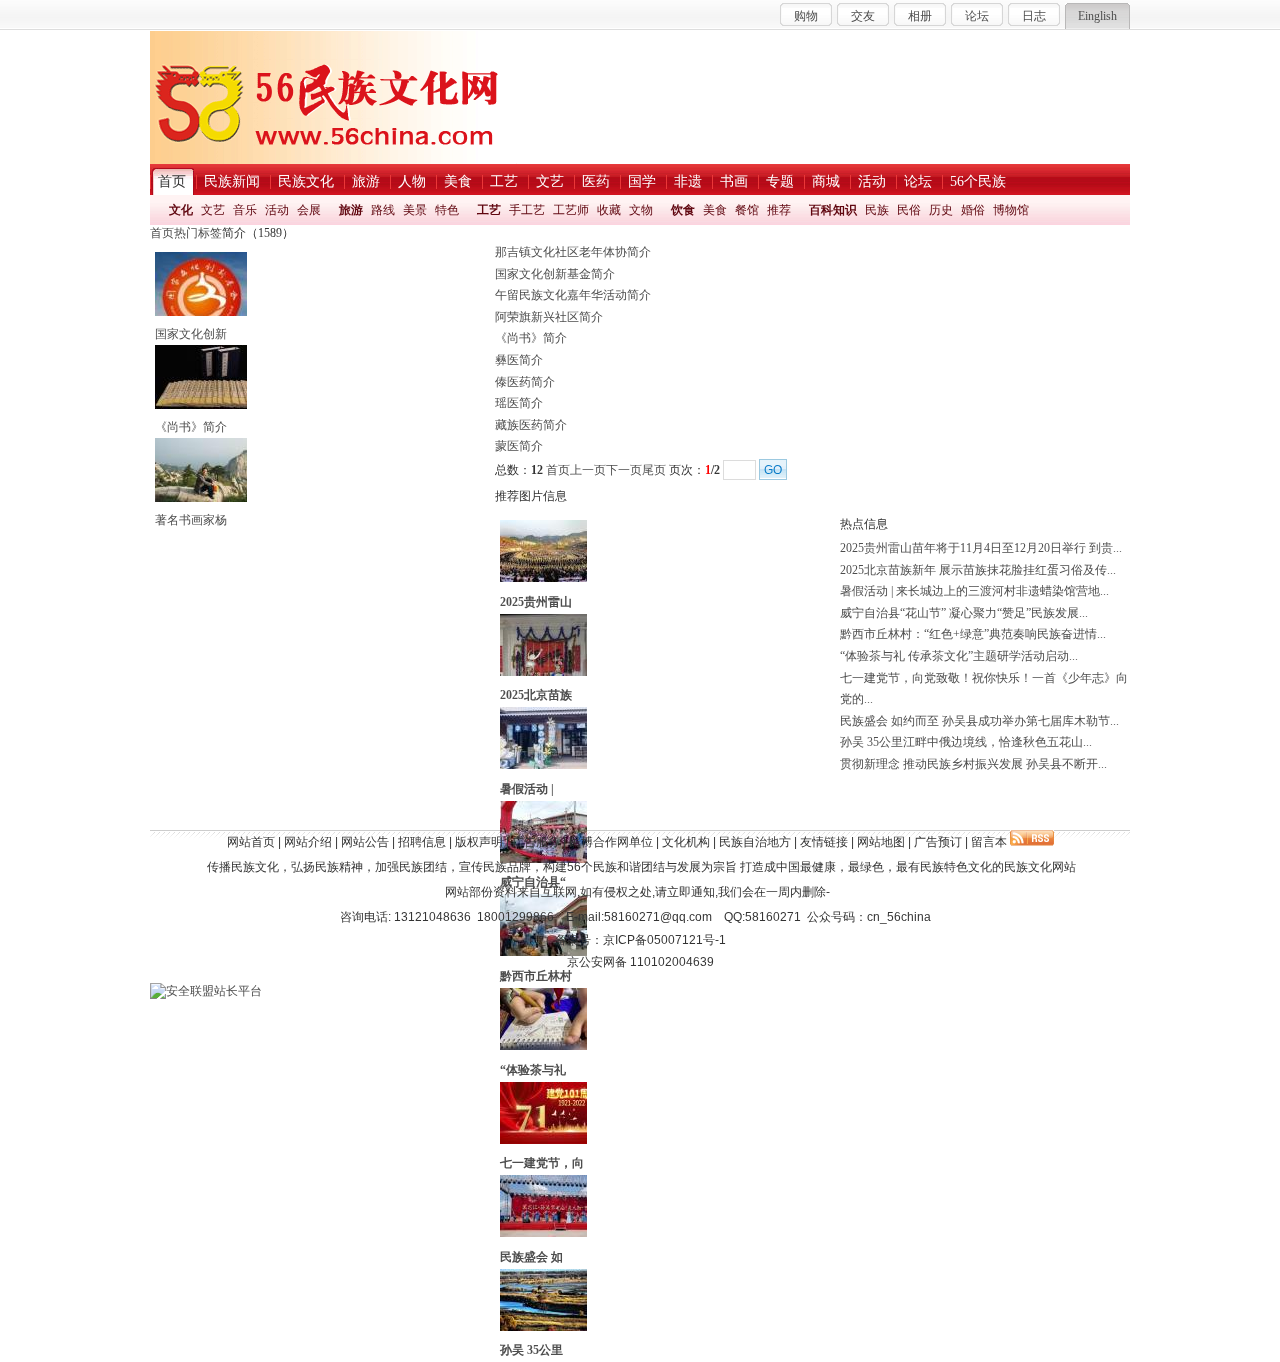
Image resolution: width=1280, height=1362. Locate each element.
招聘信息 (422, 842)
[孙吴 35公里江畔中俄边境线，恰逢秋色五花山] (543, 1327)
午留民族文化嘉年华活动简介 (573, 295)
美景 (415, 210)
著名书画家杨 (191, 520)
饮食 (683, 210)
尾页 (654, 470)
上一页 (588, 470)
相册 (920, 16)
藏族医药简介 (531, 425)
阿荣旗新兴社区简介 (549, 317)
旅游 (351, 210)
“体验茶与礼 (533, 1070)
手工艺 (527, 210)
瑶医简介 (519, 403)
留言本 (989, 842)
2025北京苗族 (536, 695)
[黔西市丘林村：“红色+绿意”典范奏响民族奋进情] (543, 952)
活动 (277, 210)
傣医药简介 (525, 382)
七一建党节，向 (542, 1163)
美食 (715, 210)
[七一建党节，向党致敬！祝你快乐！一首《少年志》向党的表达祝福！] (543, 1140)
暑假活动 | (527, 789)
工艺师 (571, 210)
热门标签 (198, 233)
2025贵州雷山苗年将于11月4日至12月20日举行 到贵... (981, 548)
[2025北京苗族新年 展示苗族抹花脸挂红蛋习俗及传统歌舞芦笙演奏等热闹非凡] (543, 672)
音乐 (245, 210)
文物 (641, 210)
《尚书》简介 (191, 427)
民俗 (909, 210)
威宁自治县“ (533, 882)
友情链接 (824, 842)
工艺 (489, 210)
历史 (941, 210)
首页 (162, 233)
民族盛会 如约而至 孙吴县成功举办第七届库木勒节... (979, 721)
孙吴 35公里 (531, 1350)
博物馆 (1011, 210)
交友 (863, 16)
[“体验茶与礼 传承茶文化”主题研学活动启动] (543, 1046)
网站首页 (251, 842)
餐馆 (747, 210)
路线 (383, 210)
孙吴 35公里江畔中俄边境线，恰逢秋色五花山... (966, 742)
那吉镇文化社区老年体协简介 (573, 252)
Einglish (1097, 16)
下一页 (624, 470)
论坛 (977, 16)
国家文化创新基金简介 (555, 274)
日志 (1034, 16)
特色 (447, 210)
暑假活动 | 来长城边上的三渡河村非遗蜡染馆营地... (974, 591)
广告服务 (536, 842)
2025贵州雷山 (536, 602)
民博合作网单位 (611, 842)
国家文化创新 (191, 334)
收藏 (609, 210)
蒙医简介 (519, 446)
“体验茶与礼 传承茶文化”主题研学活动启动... (959, 656)
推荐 (779, 210)
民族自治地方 (755, 842)
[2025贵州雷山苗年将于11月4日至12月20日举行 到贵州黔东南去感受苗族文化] (543, 578)
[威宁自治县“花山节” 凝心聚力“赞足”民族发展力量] (543, 859)
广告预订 (938, 842)
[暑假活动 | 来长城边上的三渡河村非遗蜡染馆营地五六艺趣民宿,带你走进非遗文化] (543, 765)
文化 (181, 210)
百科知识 (833, 210)
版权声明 (479, 842)
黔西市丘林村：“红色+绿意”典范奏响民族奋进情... (973, 634)
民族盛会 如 (531, 1257)
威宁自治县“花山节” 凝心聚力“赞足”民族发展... (964, 613)
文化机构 (686, 842)
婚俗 (973, 210)
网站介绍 (308, 842)
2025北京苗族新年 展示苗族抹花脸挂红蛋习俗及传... (978, 570)
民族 (877, 210)
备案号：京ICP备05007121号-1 (640, 940)
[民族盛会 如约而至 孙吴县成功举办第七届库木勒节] (543, 1233)
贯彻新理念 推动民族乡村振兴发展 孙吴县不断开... (973, 764)
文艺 (213, 210)
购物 (806, 16)
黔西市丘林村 (536, 976)
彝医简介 (519, 360)
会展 (309, 210)
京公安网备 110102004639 (640, 962)
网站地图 (881, 842)
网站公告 (365, 842)
